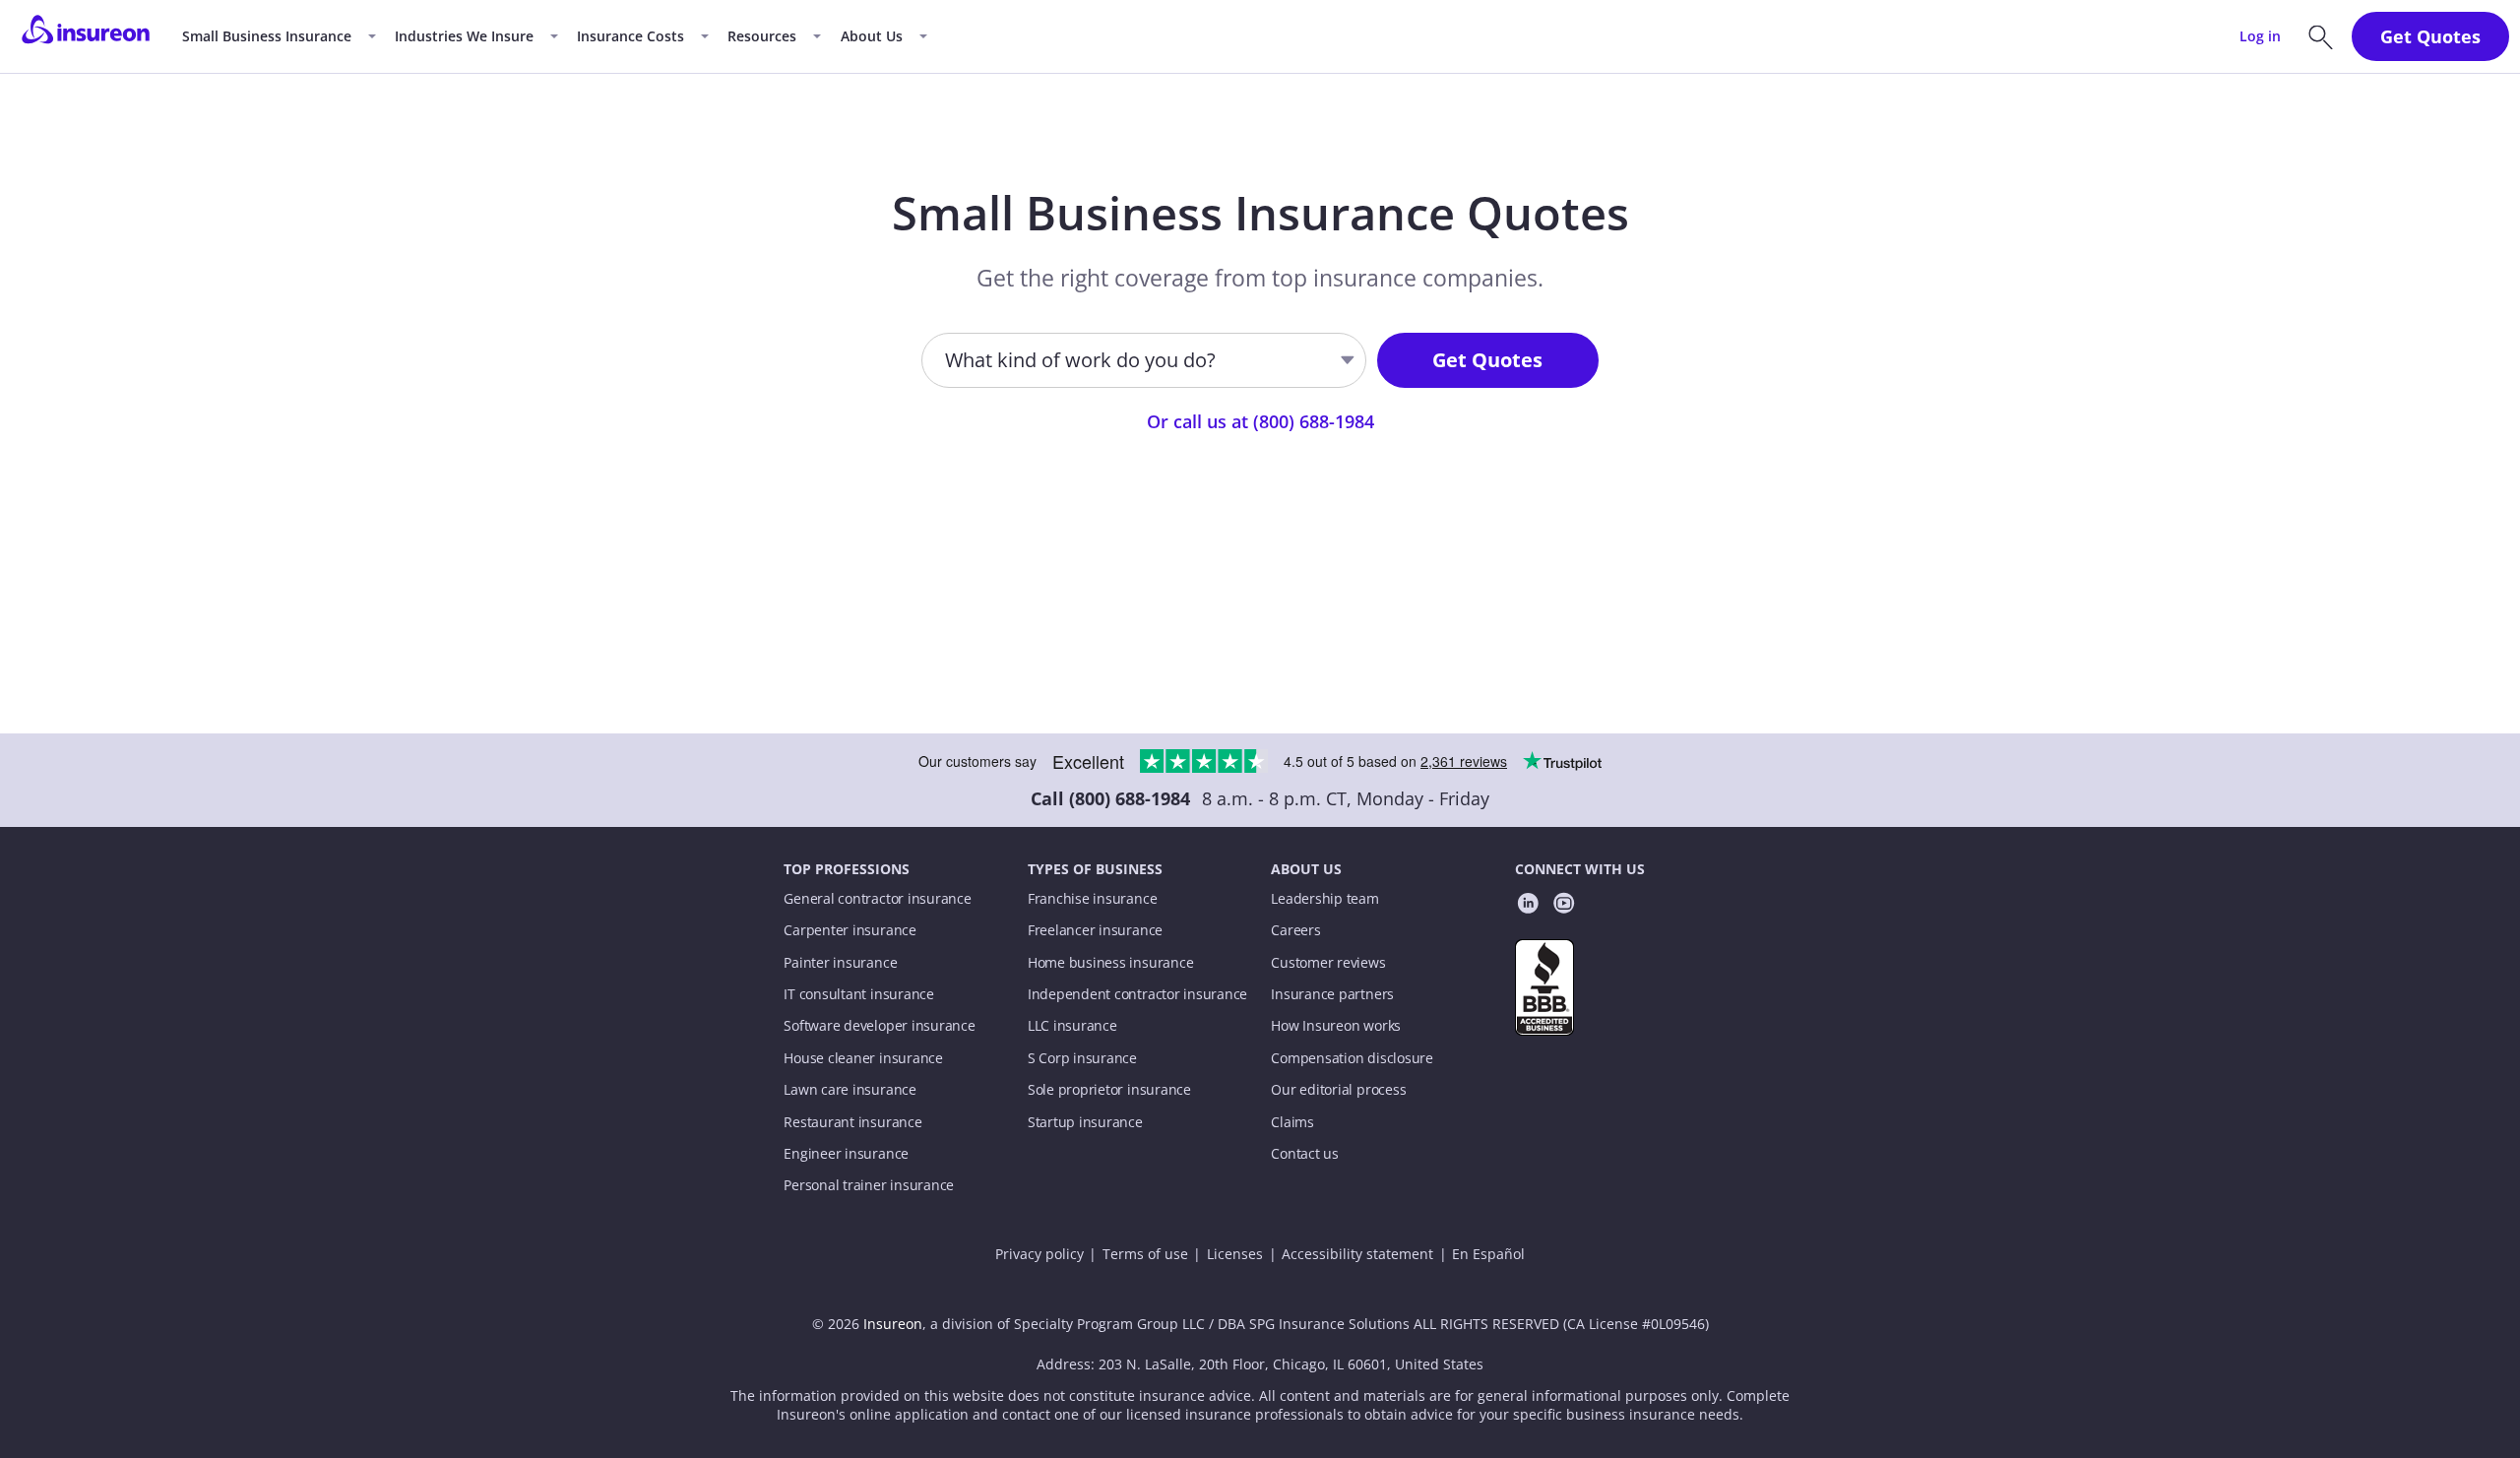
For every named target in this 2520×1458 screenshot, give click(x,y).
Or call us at (1260, 421)
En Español (1488, 1254)
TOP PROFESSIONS (847, 869)
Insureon (893, 1324)
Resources (762, 36)
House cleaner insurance (863, 1058)
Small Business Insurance (267, 36)
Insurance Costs (630, 36)
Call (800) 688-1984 (1110, 798)
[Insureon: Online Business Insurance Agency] (86, 36)
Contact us (1305, 1154)
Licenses (1235, 1254)
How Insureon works (1336, 1026)
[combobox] (946, 360)
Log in (2260, 36)
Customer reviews (1328, 963)
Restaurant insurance (852, 1122)
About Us (872, 36)
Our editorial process (1338, 1090)
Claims (1292, 1122)
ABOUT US (1306, 869)
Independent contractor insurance (1138, 994)
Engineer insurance (846, 1154)
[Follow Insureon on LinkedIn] (1528, 906)
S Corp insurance (1082, 1058)
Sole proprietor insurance (1109, 1090)
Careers (1295, 930)
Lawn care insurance (850, 1090)
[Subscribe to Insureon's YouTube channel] (1564, 906)
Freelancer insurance (1095, 930)
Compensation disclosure (1352, 1058)
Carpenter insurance (850, 930)
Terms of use (1145, 1254)
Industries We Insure (464, 36)
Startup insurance (1085, 1122)
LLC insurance (1072, 1026)
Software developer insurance (879, 1026)
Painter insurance (840, 963)
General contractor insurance (877, 899)
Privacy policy (1039, 1254)
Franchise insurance (1093, 899)
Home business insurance (1111, 963)
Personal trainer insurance (869, 1185)
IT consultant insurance (859, 994)
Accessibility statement (1357, 1254)
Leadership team (1325, 899)
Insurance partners (1332, 994)
